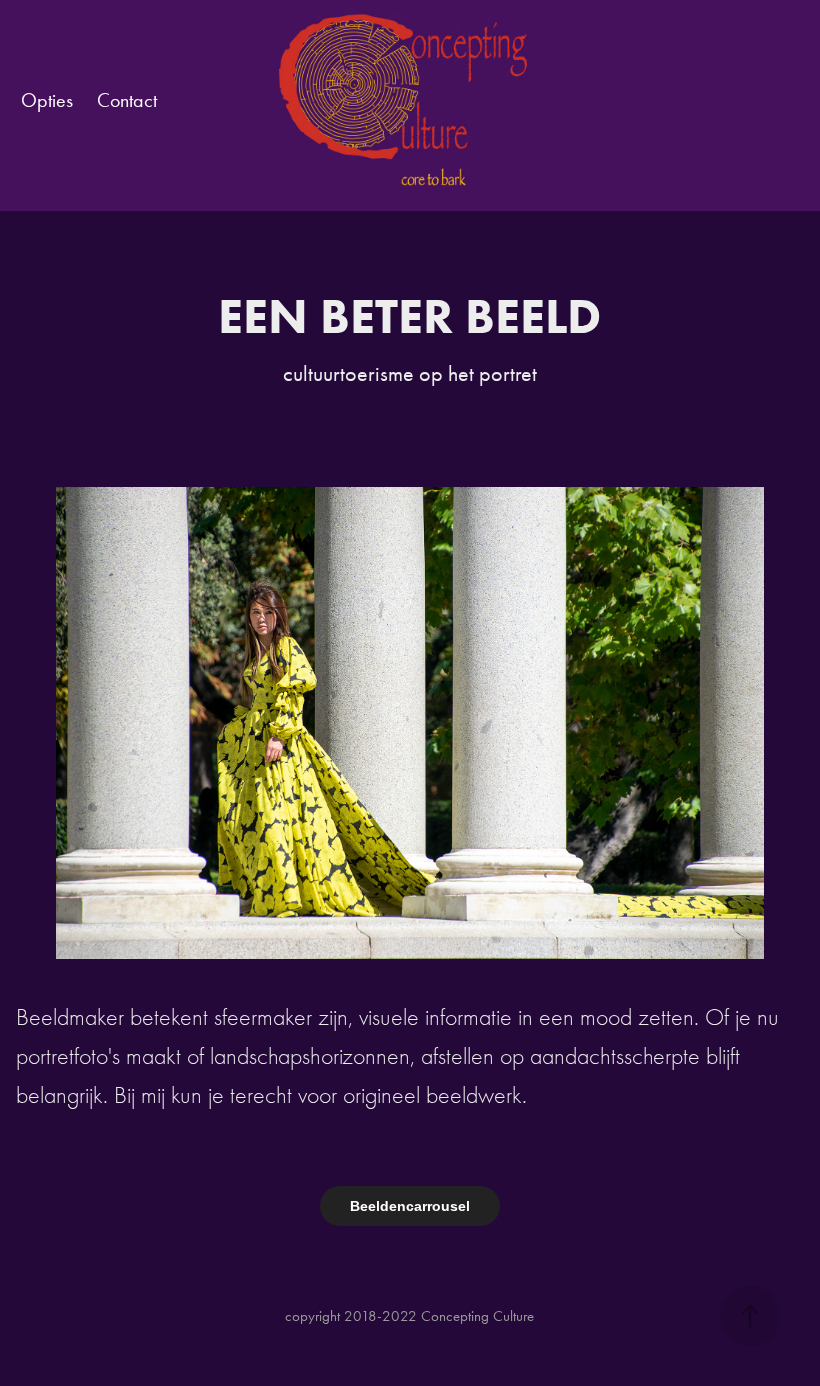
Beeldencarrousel (410, 1206)
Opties (47, 100)
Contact (127, 100)
